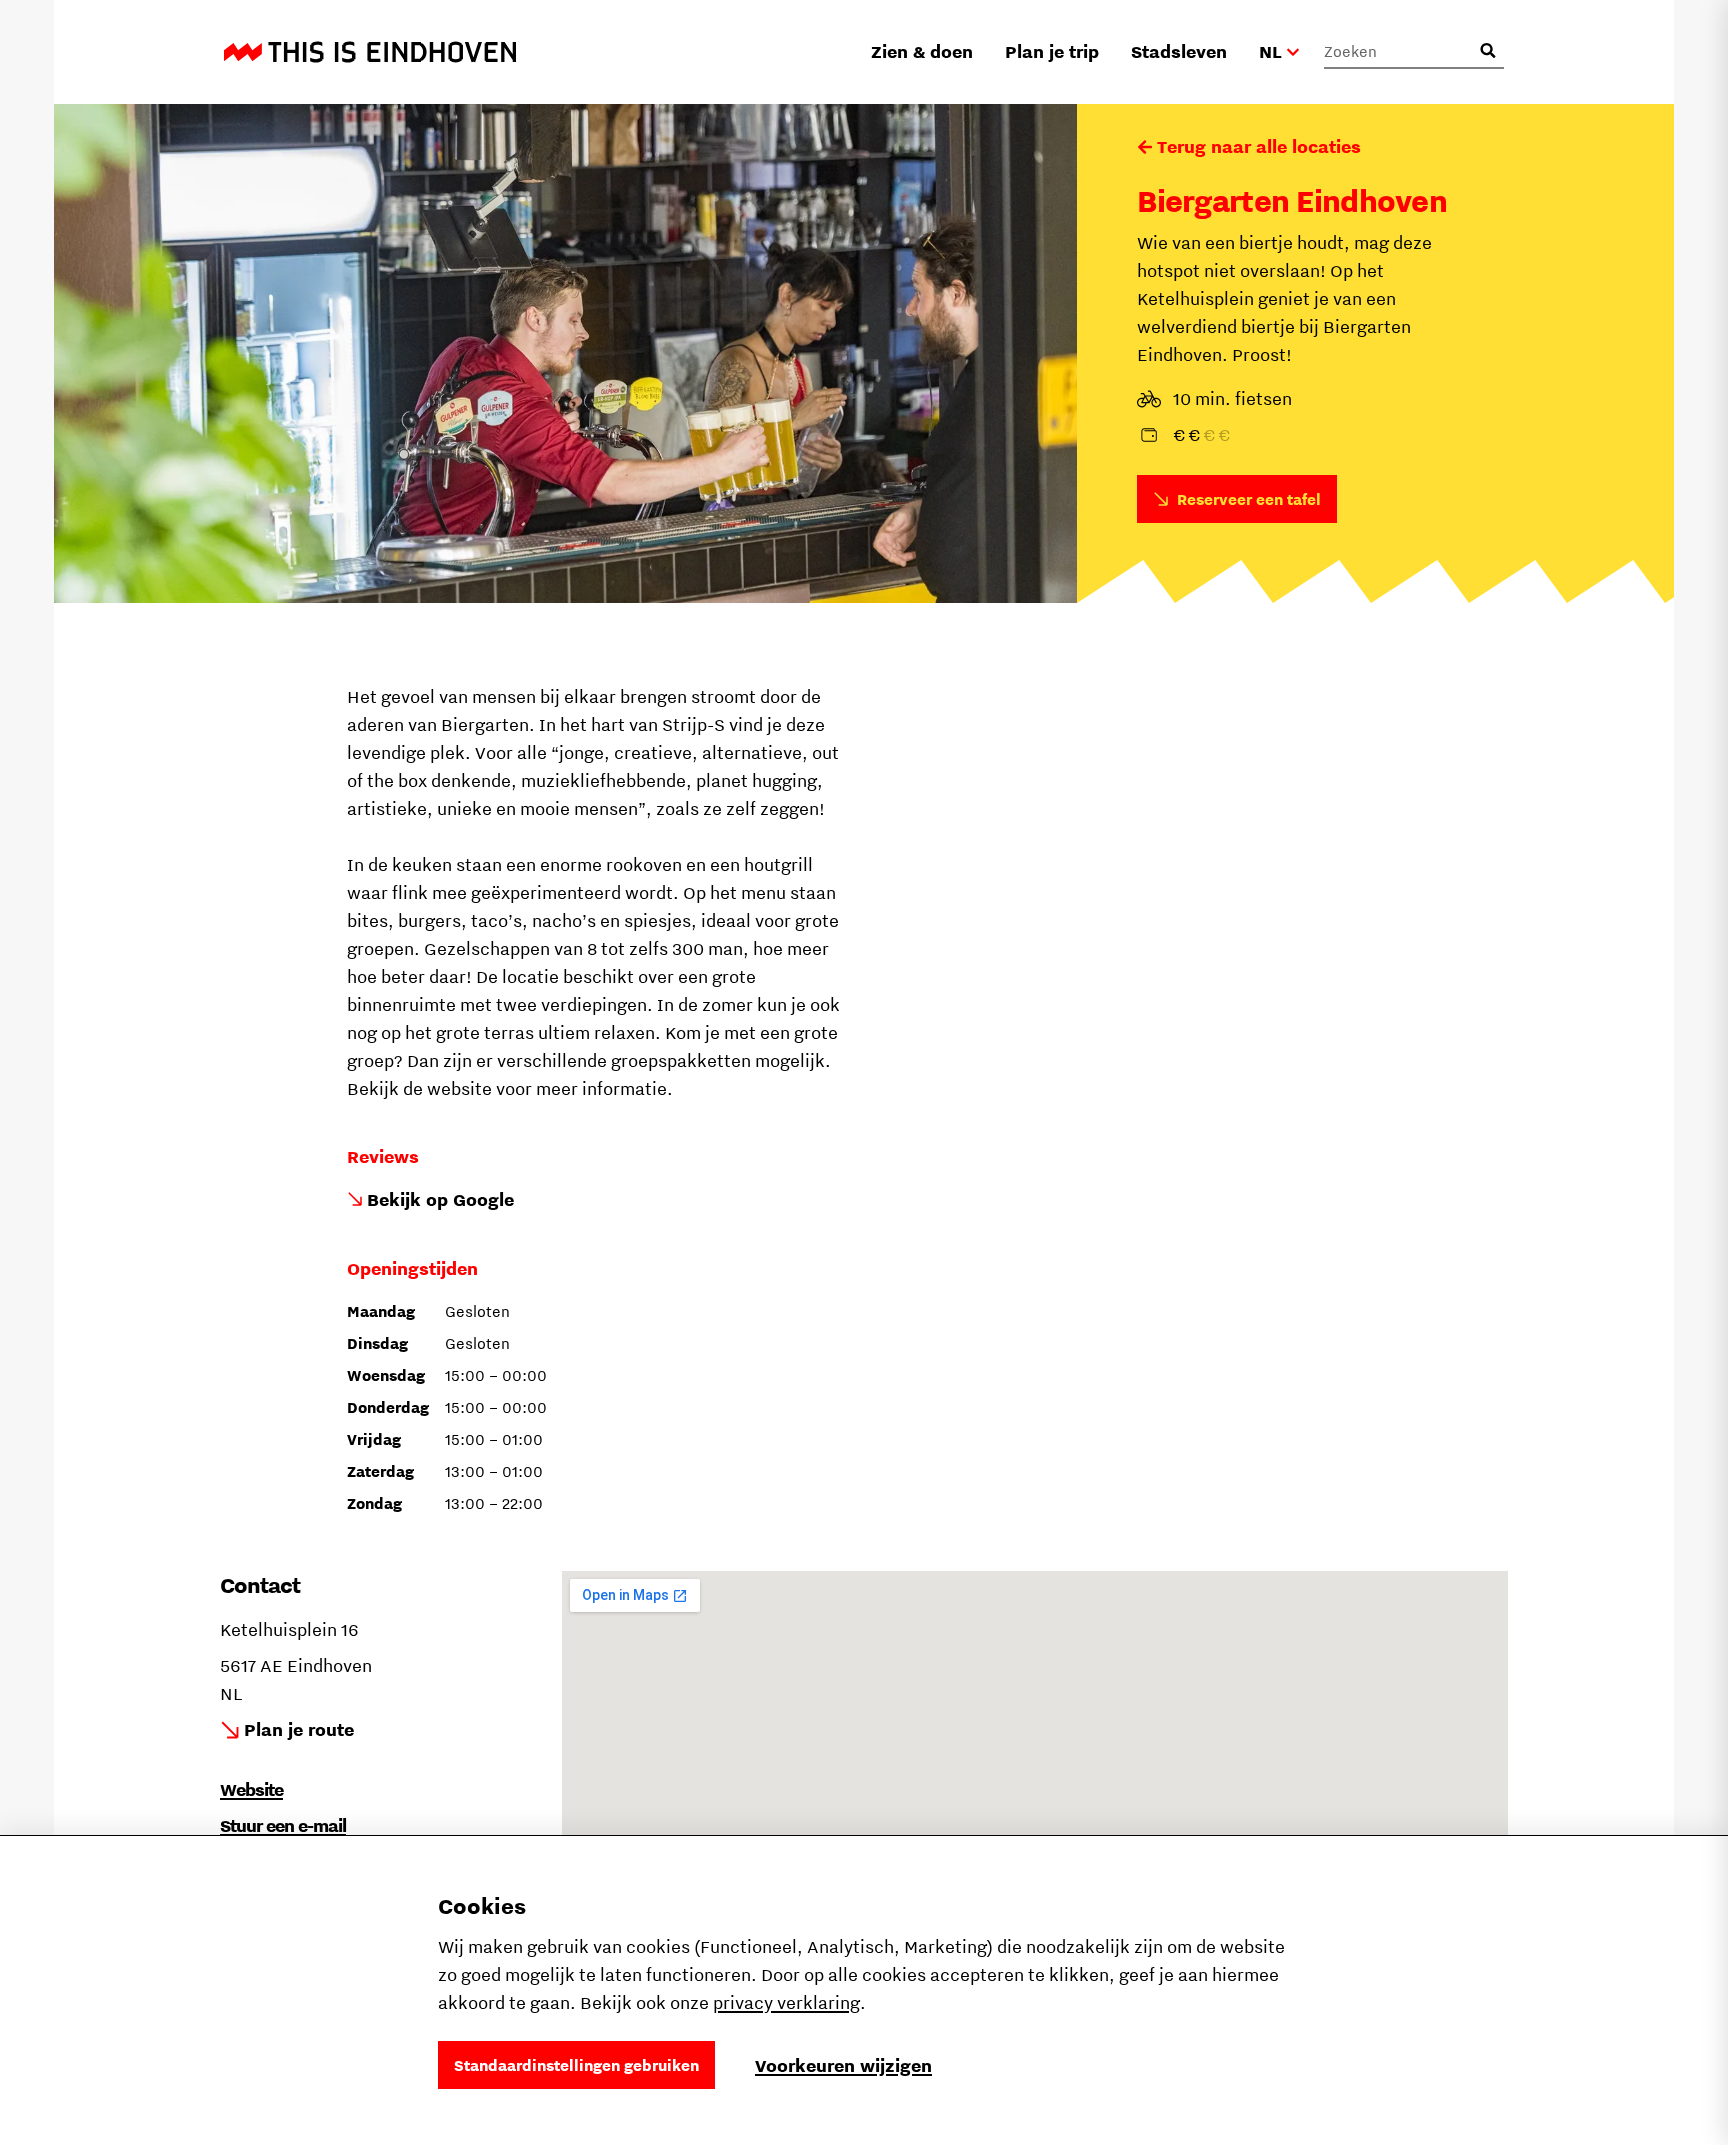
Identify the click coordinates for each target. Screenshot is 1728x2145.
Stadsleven (1179, 51)
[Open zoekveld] (1488, 51)
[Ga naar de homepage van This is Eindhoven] (370, 52)
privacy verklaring (786, 2002)
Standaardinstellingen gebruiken (576, 2065)
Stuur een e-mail (283, 1825)
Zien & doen (922, 51)
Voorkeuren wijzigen (843, 2065)
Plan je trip (1052, 51)
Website (251, 1789)
